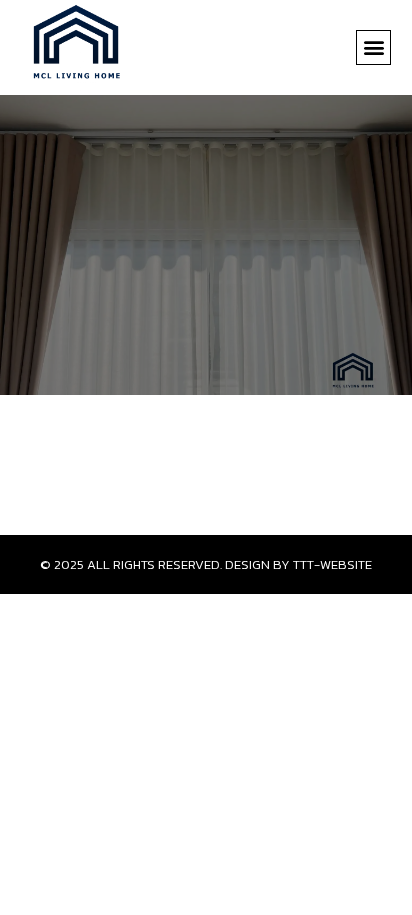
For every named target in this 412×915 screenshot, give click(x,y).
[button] (373, 47)
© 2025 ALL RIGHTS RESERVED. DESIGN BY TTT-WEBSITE (206, 564)
